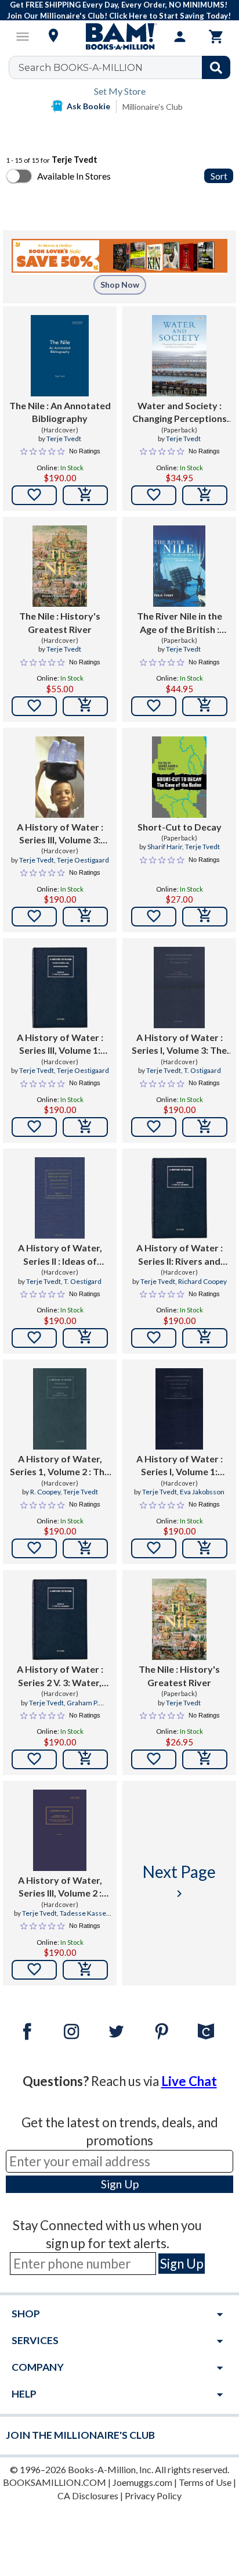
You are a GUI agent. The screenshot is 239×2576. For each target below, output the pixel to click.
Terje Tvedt (64, 439)
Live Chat (189, 2081)
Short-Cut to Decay (180, 827)
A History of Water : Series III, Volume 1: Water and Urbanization (60, 1044)
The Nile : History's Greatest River (60, 622)
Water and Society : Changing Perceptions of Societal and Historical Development (180, 413)
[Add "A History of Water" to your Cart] (85, 917)
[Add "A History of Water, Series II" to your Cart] (85, 1338)
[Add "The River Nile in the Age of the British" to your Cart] (205, 706)
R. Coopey (45, 1492)
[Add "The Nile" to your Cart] (85, 495)
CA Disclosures (88, 2495)
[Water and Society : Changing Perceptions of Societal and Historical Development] (180, 356)
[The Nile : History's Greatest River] (59, 566)
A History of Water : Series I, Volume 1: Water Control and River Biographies (180, 1466)
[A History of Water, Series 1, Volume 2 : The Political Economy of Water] (60, 1409)
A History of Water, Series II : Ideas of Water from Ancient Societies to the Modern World (60, 1255)
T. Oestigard (83, 1281)
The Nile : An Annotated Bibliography (60, 412)
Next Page (179, 1881)
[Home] (119, 37)
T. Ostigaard (202, 1070)
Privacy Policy (153, 2495)
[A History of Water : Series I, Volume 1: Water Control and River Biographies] (180, 1409)
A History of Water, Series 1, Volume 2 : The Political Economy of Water (60, 1466)
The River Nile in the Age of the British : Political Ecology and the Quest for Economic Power (180, 623)
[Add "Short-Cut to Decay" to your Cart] (205, 917)
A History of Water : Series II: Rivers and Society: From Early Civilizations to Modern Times (179, 1255)
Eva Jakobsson (202, 1492)
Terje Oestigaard (83, 860)
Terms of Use (205, 2482)
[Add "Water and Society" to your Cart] (205, 495)
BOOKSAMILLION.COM (55, 2482)
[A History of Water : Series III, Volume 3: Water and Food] (60, 777)
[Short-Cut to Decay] (179, 777)
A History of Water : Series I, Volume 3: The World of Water (179, 1044)
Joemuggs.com (142, 2482)
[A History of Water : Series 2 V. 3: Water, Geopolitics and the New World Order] (59, 1619)
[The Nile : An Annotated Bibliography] (59, 356)
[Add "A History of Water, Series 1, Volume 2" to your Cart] (85, 1548)
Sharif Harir (165, 847)
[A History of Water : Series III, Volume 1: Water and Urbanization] (59, 988)
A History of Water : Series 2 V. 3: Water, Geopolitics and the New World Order (60, 1676)
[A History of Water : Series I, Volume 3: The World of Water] (179, 988)
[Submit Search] (216, 67)
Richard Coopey (202, 1281)
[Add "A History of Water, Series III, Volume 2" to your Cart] (85, 1970)
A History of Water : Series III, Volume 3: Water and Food (60, 834)
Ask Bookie (88, 106)
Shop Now (120, 285)
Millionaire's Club (153, 107)
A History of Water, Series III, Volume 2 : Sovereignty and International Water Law (60, 1887)
